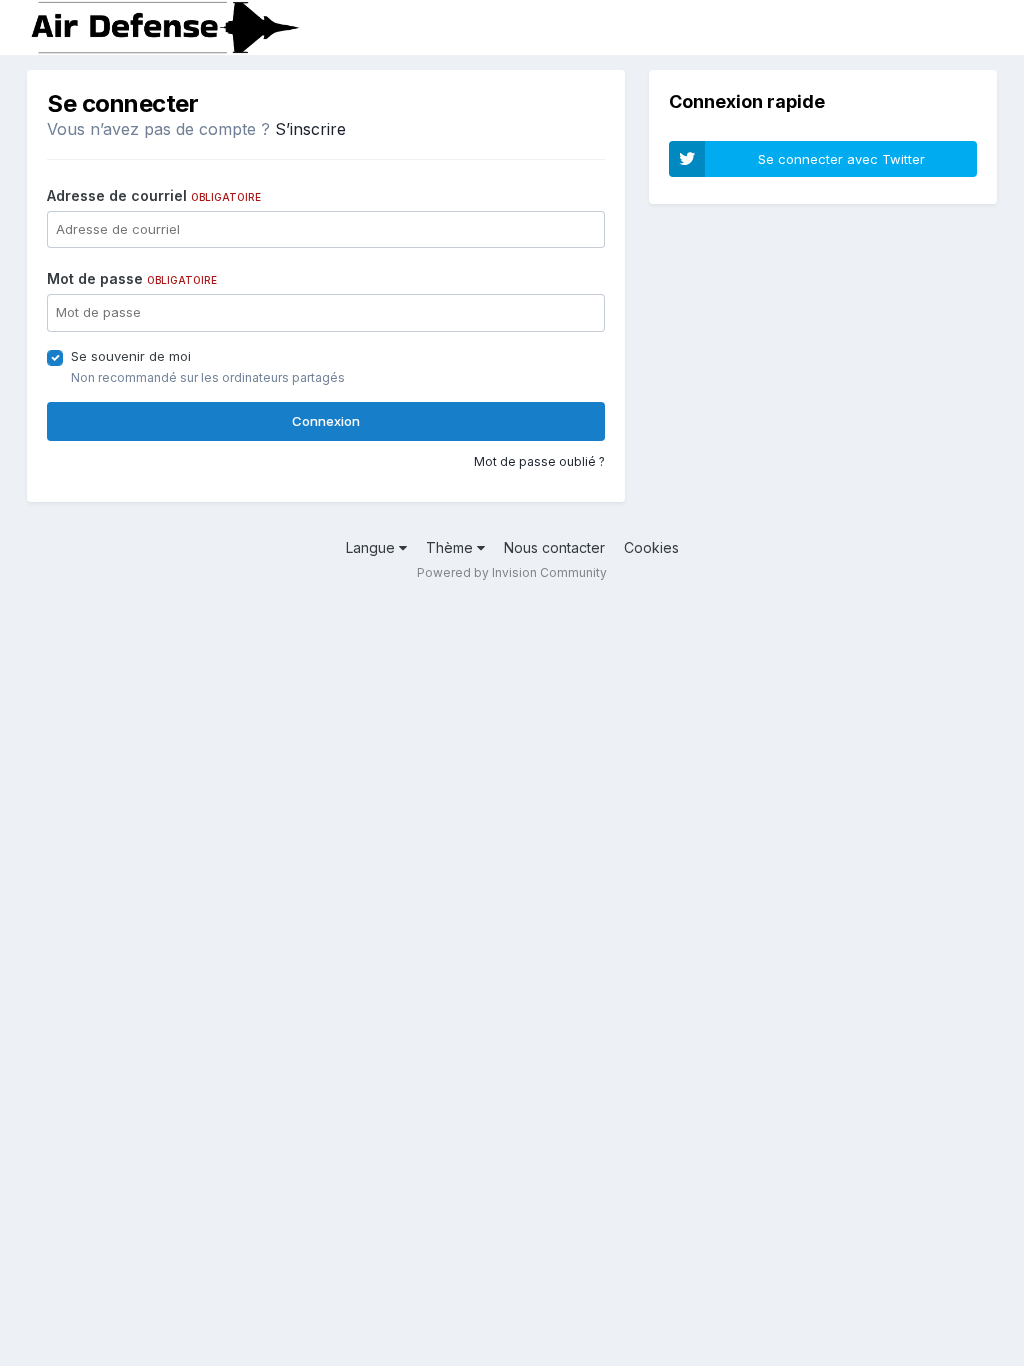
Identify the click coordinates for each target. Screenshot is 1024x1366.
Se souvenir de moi (131, 356)
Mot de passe (132, 278)
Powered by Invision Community (512, 572)
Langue (372, 547)
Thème (451, 547)
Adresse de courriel (154, 195)
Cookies (651, 547)
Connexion (326, 421)
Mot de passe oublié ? (539, 461)
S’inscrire (310, 129)
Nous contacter (554, 547)
